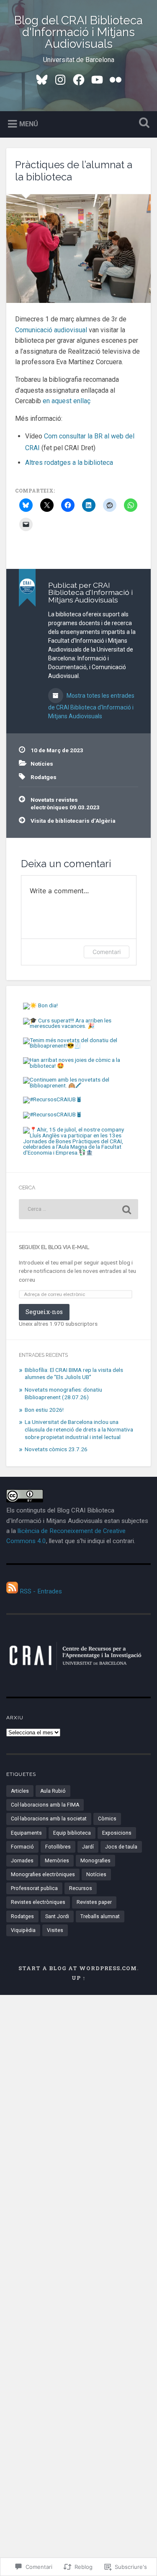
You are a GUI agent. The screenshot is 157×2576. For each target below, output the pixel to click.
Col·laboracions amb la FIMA (45, 1805)
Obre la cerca (142, 124)
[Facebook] (79, 79)
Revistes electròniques (38, 1902)
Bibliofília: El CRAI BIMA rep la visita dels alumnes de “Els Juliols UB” (74, 1374)
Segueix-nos (44, 1312)
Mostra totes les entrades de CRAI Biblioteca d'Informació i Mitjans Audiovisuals (91, 706)
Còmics (107, 1819)
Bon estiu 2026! (44, 1410)
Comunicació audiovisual (51, 330)
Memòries (57, 1861)
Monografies (95, 1861)
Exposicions (117, 1833)
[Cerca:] (78, 1209)
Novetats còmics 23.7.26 (56, 1449)
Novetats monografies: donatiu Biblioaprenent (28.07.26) (63, 1393)
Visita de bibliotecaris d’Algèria (73, 821)
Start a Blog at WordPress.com (78, 1968)
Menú (29, 124)
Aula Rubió (53, 1791)
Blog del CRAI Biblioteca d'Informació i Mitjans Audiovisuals (78, 32)
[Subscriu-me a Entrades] (12, 1591)
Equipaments (26, 1833)
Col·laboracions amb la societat (49, 1819)
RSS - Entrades (41, 1591)
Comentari (107, 952)
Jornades (22, 1861)
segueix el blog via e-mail (54, 1247)
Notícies (42, 764)
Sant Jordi (57, 1916)
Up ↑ (79, 1978)
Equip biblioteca (72, 1833)
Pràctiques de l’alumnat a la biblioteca (74, 171)
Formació (22, 1847)
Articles (20, 1791)
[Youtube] (97, 79)
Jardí (88, 1847)
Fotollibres (58, 1847)
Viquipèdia (23, 1930)
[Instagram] (60, 79)
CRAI (32, 448)
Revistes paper (94, 1902)
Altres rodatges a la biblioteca (69, 463)
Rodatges (44, 777)
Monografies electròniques (43, 1875)
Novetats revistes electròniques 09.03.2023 (65, 803)
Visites (55, 1930)
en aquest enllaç (67, 401)
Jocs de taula (121, 1847)
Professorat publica (34, 1888)
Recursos (81, 1888)
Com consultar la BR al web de (88, 436)
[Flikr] (116, 79)
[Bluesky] (42, 79)
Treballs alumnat (100, 1916)
